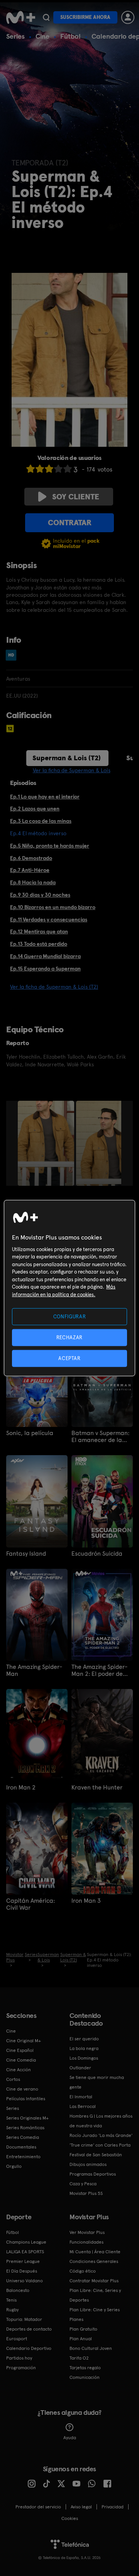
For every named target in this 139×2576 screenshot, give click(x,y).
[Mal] (40, 469)
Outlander (80, 2068)
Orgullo (14, 2166)
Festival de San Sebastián (96, 2155)
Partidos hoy (19, 2358)
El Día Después (22, 2271)
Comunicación (85, 2377)
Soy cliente (76, 497)
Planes (76, 2319)
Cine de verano (22, 2089)
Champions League (26, 2242)
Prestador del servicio (38, 2507)
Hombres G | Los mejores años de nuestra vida (101, 2121)
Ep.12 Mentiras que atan (39, 931)
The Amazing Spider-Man (34, 1670)
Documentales (21, 2147)
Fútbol (70, 36)
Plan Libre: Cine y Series (95, 2310)
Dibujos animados (88, 2164)
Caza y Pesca (83, 2184)
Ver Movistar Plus (87, 2232)
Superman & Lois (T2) (67, 758)
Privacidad (113, 2507)
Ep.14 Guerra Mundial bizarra (45, 956)
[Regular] (49, 469)
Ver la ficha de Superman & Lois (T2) (54, 987)
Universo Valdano (25, 2281)
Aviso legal (81, 2507)
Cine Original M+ (24, 2041)
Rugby (12, 2310)
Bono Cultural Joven (91, 2348)
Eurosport (17, 2339)
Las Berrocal (83, 2106)
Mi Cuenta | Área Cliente (95, 2252)
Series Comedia (23, 2137)
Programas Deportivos (93, 2174)
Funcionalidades (86, 2242)
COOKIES (70, 2518)
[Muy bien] (68, 469)
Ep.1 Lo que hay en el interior (45, 797)
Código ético (83, 2271)
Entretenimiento (23, 2157)
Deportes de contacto (29, 2329)
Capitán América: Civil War (31, 1904)
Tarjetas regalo (85, 2368)
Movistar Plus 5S (86, 2193)
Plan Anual (81, 2339)
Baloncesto (18, 2290)
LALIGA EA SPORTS (25, 2252)
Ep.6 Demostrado (31, 858)
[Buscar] (46, 17)
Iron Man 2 (21, 1788)
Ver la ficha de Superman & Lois (72, 770)
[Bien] (58, 469)
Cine (42, 36)
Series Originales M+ (27, 2118)
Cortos (13, 2079)
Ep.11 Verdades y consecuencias (49, 919)
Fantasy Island (26, 1554)
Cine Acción (19, 2070)
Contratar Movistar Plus (94, 2281)
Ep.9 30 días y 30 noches (40, 895)
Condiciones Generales (94, 2261)
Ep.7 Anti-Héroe (30, 870)
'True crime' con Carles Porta (100, 2145)
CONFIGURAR (70, 1316)
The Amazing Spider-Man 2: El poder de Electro (99, 1670)
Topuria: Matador (24, 2319)
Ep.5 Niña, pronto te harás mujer (50, 846)
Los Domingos (84, 2058)
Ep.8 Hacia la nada (33, 882)
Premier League (23, 2261)
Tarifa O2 (79, 2358)
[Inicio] (21, 17)
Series (15, 36)
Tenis (11, 2300)
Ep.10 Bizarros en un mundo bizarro (53, 907)
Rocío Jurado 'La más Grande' (101, 2135)
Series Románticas (25, 2128)
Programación (21, 2368)
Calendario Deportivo (29, 2348)
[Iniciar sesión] (128, 17)
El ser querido (84, 2039)
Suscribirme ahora (85, 17)
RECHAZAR (69, 1337)
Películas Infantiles (26, 2099)
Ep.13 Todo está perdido (39, 944)
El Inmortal (81, 2097)
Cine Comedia (21, 2060)
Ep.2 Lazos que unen (35, 809)
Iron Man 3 (86, 1901)
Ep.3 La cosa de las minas (41, 821)
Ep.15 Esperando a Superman (45, 969)
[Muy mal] (31, 469)
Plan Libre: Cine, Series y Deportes (95, 2295)
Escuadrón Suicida (97, 1554)
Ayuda (70, 2438)
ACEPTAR (69, 1358)
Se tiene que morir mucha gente (97, 2082)
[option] (47, 1143)
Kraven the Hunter (97, 1788)
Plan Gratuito (83, 2329)
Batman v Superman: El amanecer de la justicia (100, 1437)
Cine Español (20, 2050)
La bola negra (84, 2048)
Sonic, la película (30, 1433)
